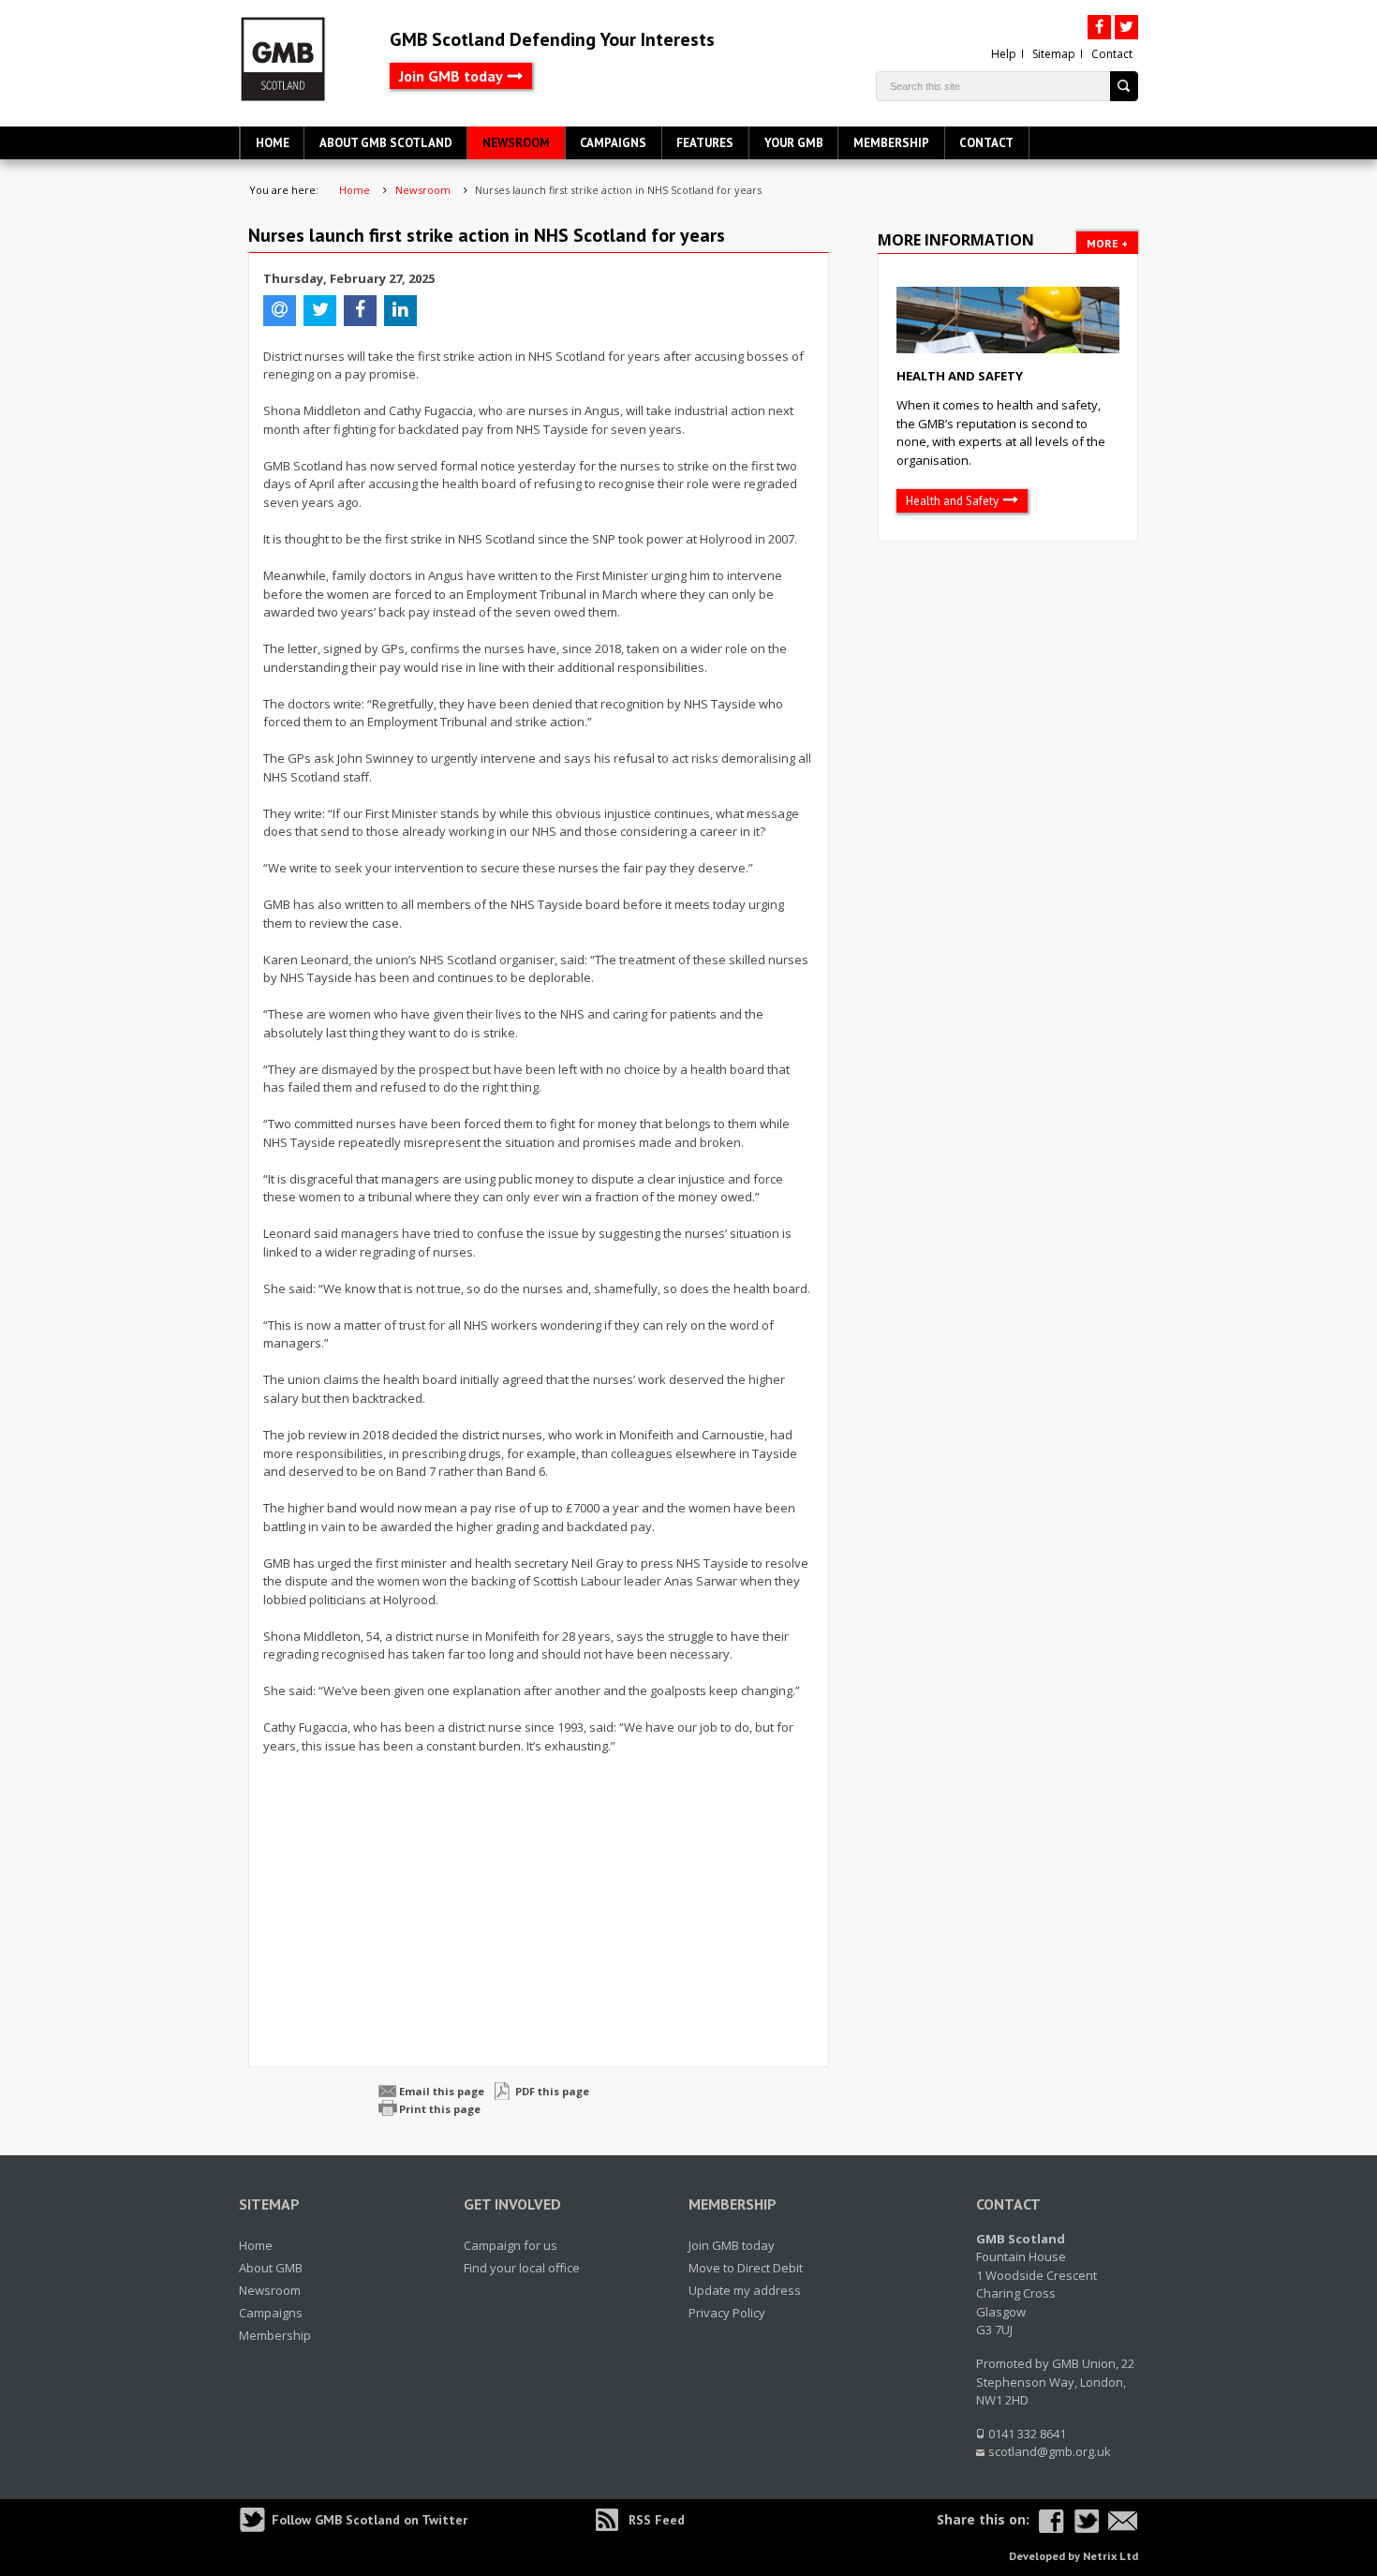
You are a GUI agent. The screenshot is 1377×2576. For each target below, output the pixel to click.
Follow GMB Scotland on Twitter (370, 2520)
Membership (891, 143)
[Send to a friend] (1123, 2521)
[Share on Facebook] (1051, 2521)
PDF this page (552, 2091)
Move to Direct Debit (746, 2268)
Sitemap (1054, 54)
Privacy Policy (727, 2313)
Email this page (442, 2091)
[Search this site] (1125, 86)
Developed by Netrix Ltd (1073, 2556)
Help (1004, 54)
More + (1107, 243)
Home (273, 143)
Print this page (440, 2109)
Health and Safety (960, 376)
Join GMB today (451, 76)
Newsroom (516, 143)
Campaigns (613, 143)
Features (705, 143)
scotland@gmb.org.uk (1050, 2451)
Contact (1112, 54)
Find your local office (522, 2268)
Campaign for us (511, 2245)
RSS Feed (657, 2520)
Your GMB (794, 143)
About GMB (271, 2268)
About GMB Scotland (386, 143)
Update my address (745, 2290)
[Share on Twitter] (1086, 2521)
